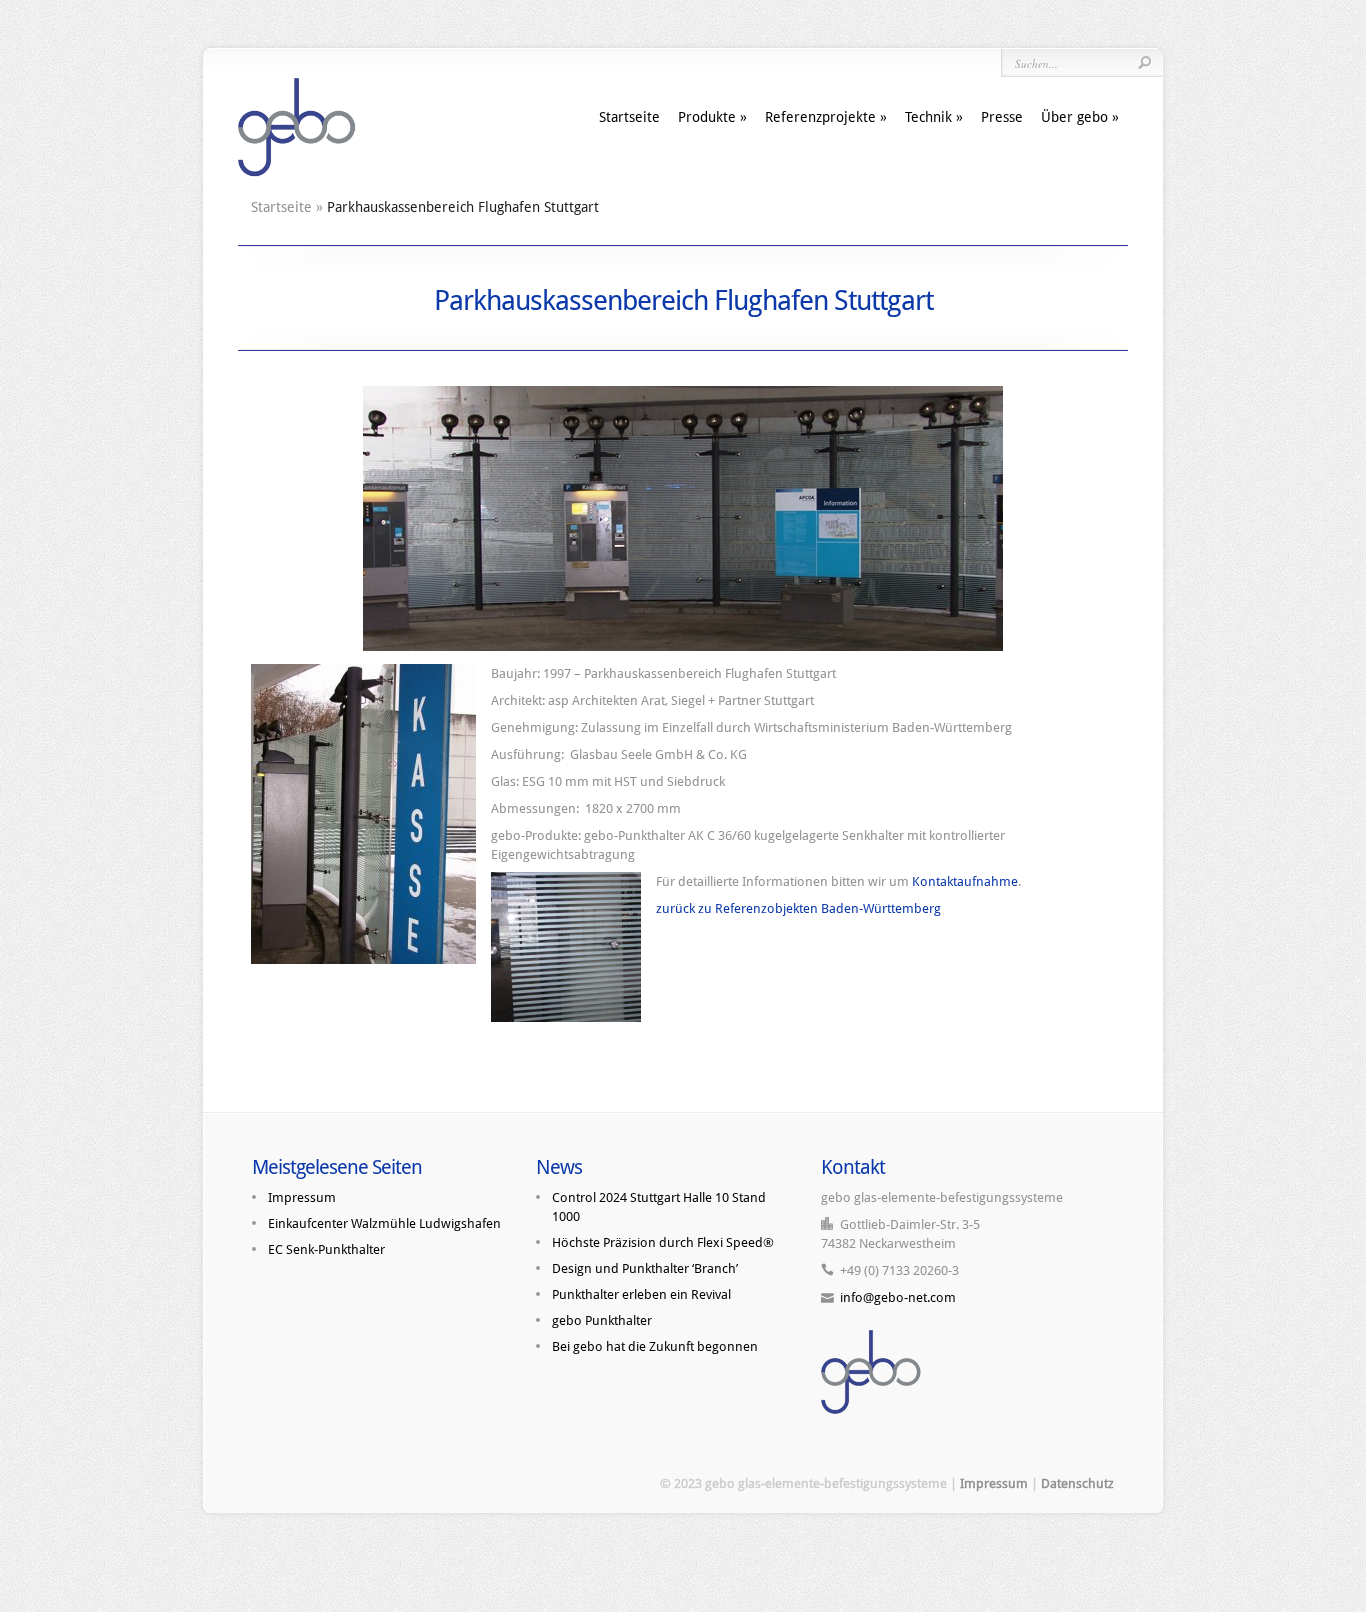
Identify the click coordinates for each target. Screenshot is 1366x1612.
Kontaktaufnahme (965, 881)
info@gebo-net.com (898, 1297)
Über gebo (1074, 117)
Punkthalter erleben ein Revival (641, 1294)
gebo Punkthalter (602, 1320)
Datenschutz (1077, 1483)
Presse (1002, 117)
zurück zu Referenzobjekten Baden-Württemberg (798, 908)
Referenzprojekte (820, 117)
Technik (928, 117)
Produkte (707, 117)
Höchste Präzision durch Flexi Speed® (663, 1242)
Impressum (302, 1197)
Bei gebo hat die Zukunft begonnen (655, 1346)
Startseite (629, 117)
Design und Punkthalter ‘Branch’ (645, 1268)
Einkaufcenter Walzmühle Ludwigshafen (384, 1223)
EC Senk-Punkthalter (326, 1249)
